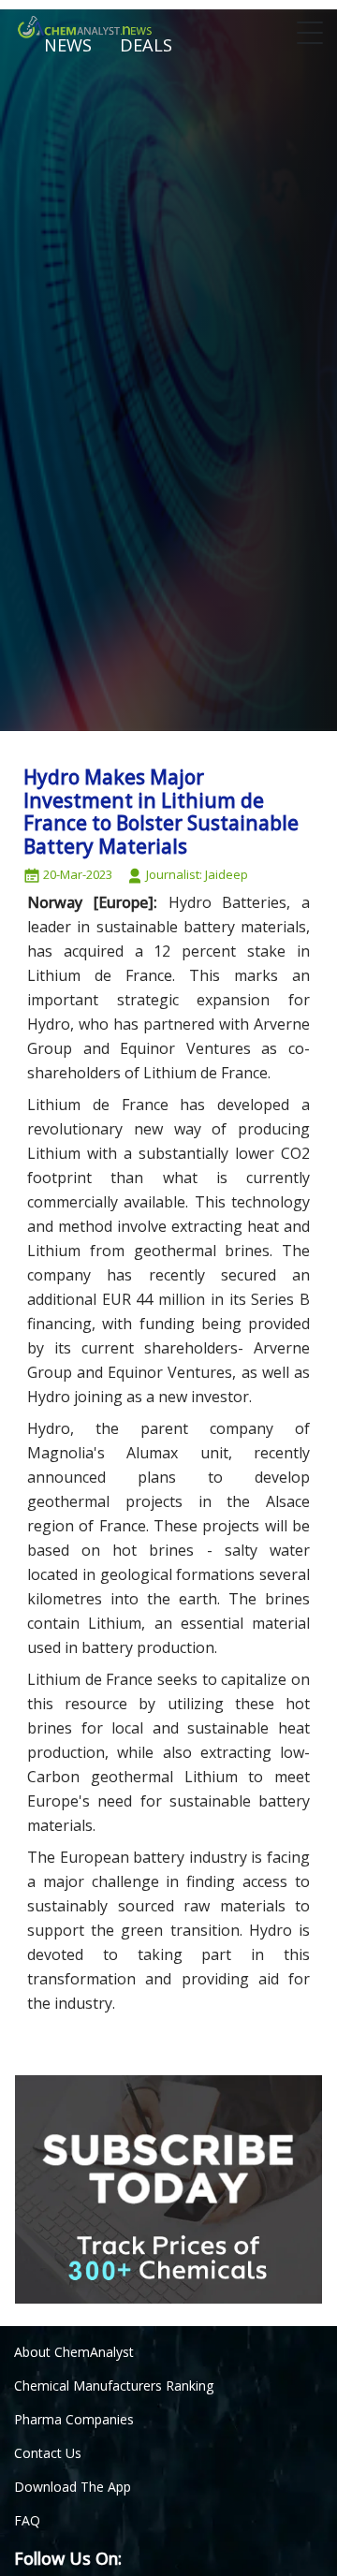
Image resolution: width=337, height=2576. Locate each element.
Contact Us (48, 2453)
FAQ (27, 2520)
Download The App (73, 2487)
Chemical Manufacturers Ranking (114, 2386)
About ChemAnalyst (74, 2352)
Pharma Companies (74, 2419)
